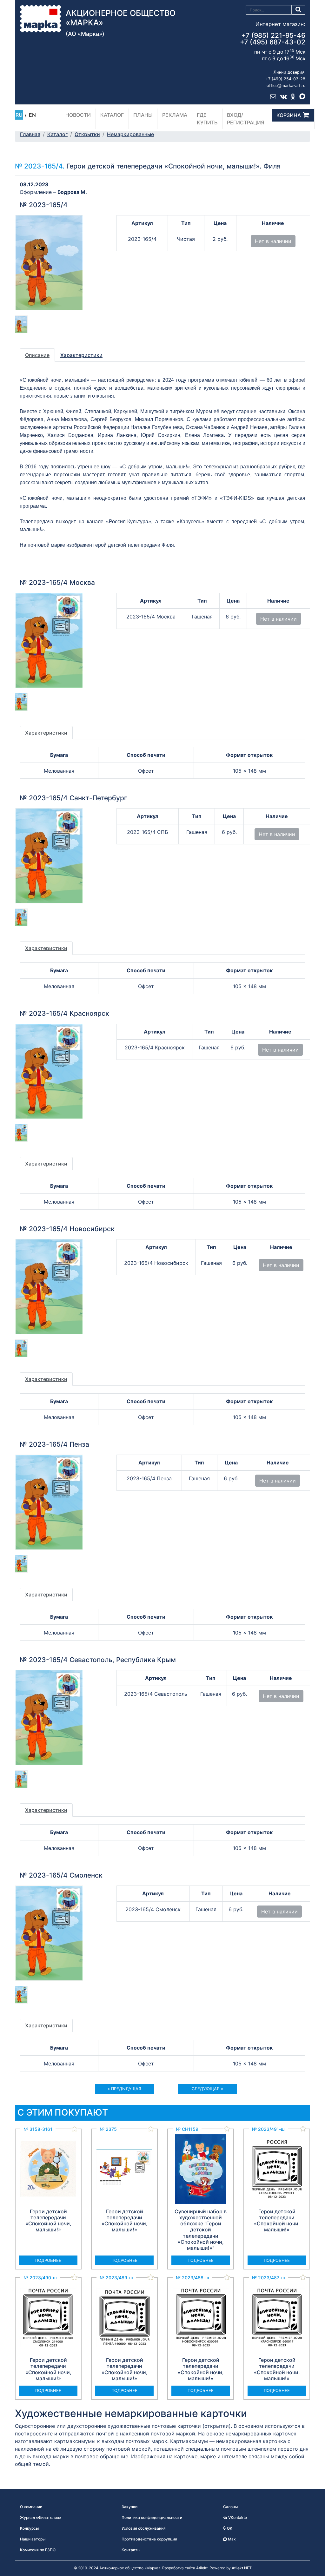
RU (19, 115)
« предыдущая (124, 2089)
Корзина (289, 115)
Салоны (230, 2507)
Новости (78, 115)
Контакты (131, 2550)
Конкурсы (29, 2528)
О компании (31, 2507)
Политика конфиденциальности (152, 2517)
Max (231, 2539)
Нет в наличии (273, 241)
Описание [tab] (37, 355)
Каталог (112, 115)
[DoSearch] (298, 10)
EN (32, 115)
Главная (30, 134)
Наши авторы (33, 2539)
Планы (143, 115)
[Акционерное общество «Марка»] (41, 18)
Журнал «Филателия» (41, 2517)
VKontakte (237, 2517)
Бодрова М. (72, 192)
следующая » (207, 2089)
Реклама (175, 115)
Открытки (87, 134)
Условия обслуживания (144, 2528)
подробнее (48, 2260)
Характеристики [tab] (81, 355)
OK (229, 2528)
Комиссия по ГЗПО (38, 2550)
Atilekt (202, 2568)
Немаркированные (130, 134)
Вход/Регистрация (246, 119)
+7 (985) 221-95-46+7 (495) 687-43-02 (273, 39)
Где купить (207, 119)
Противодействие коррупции (149, 2539)
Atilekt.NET (242, 2568)
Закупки (129, 2507)
